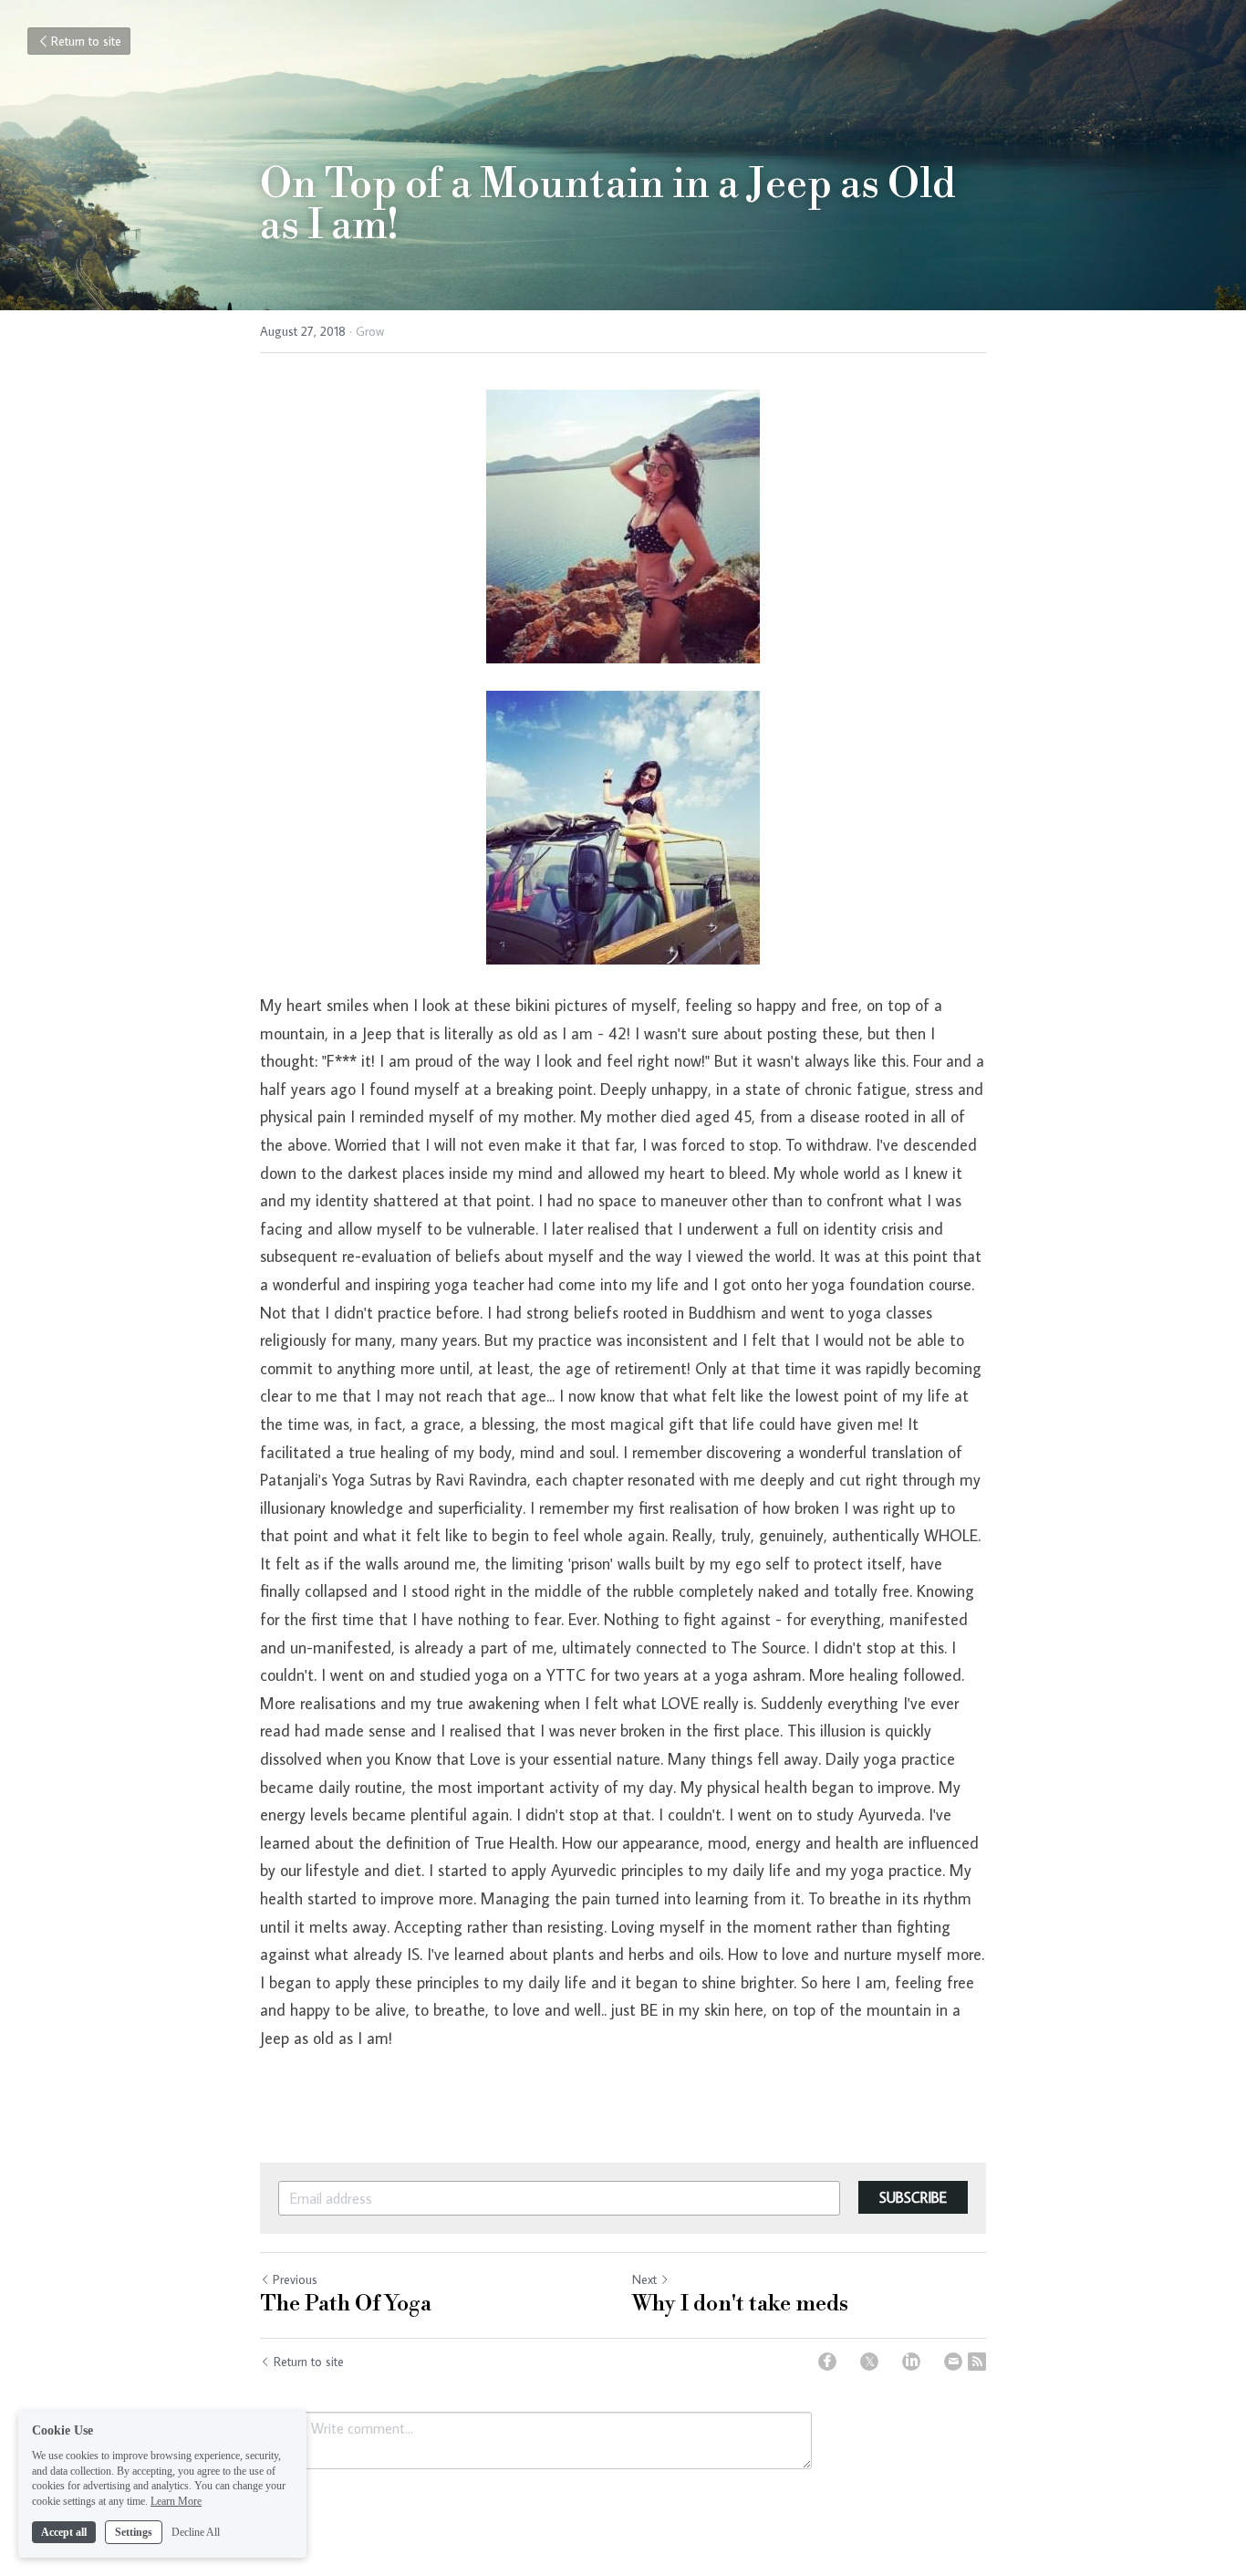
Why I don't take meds (740, 2304)
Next (644, 2279)
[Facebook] (827, 2362)
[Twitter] (869, 2362)
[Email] (953, 2362)
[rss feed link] (977, 2362)
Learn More (176, 2501)
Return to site (86, 41)
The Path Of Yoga (346, 2304)
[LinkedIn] (911, 2362)
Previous (295, 2279)
